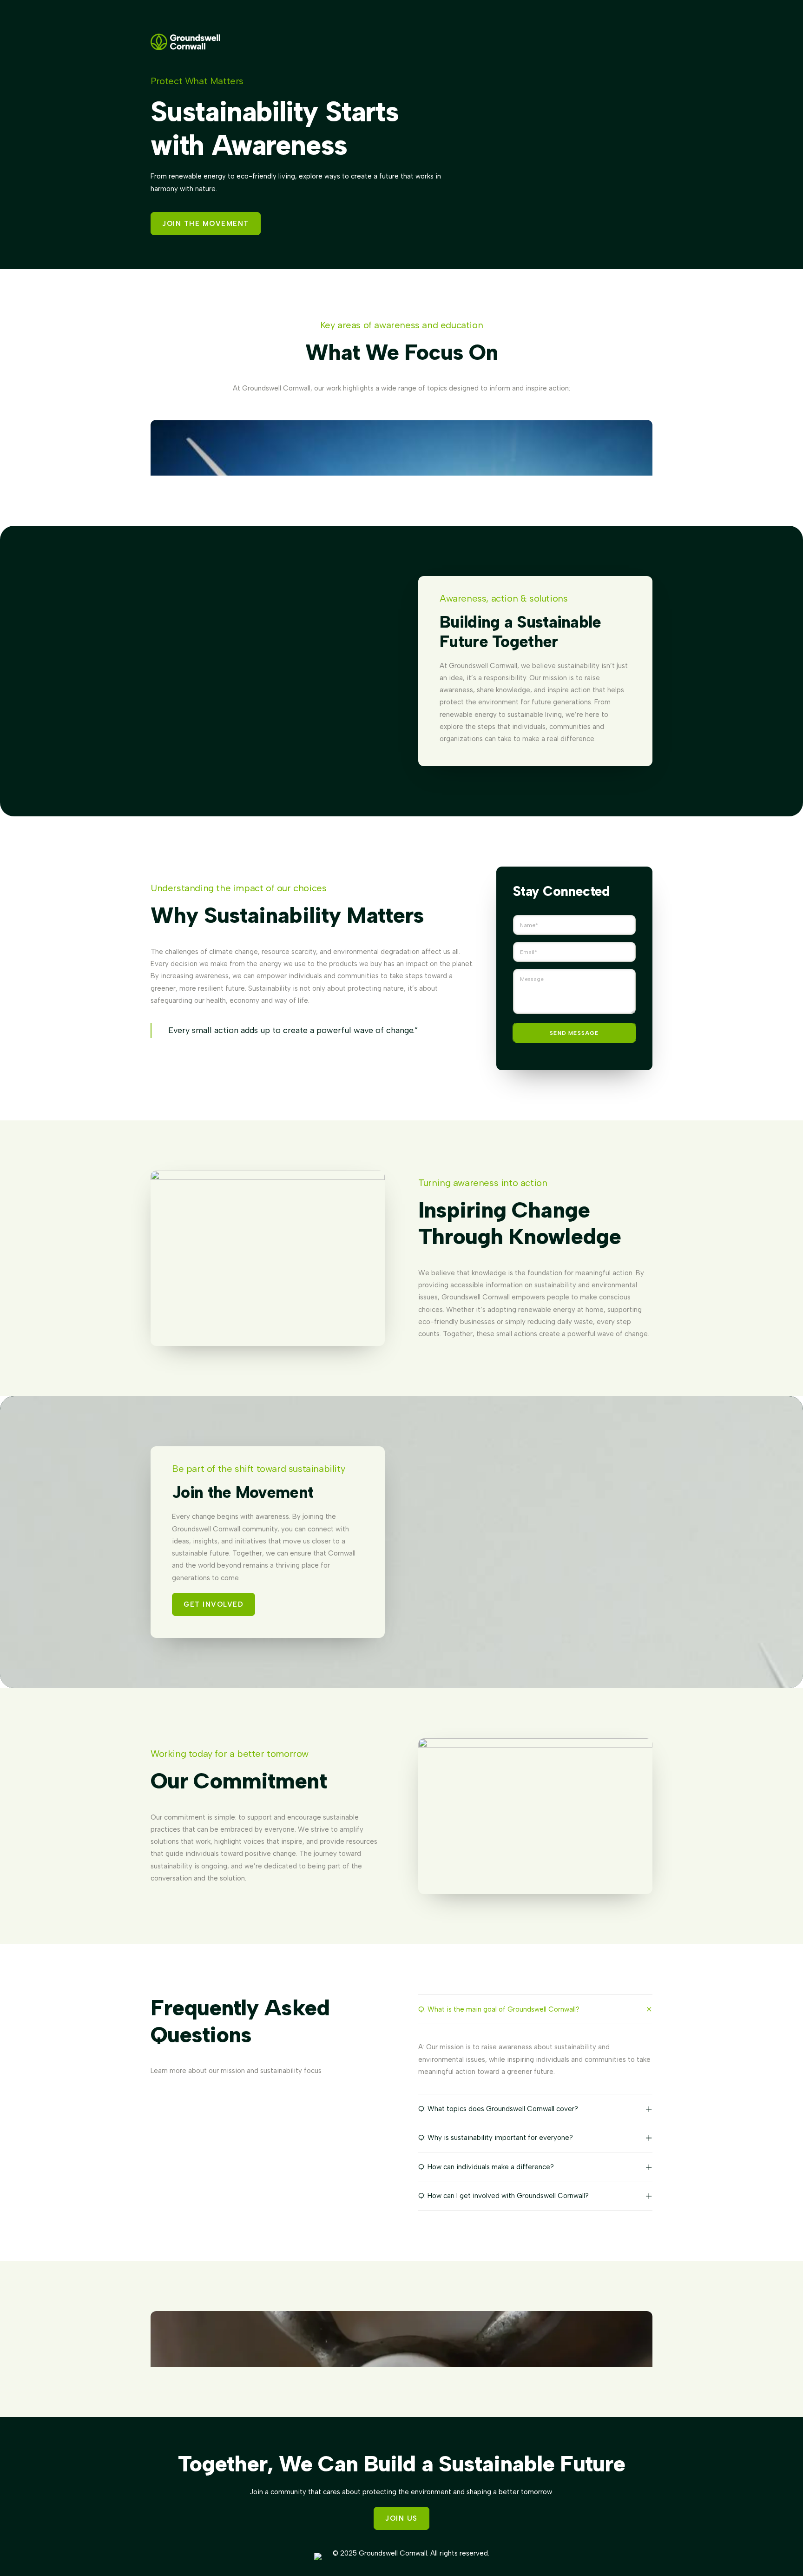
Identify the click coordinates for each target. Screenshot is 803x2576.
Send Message (574, 1033)
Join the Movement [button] (206, 224)
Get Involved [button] (214, 1604)
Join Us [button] (401, 2518)
